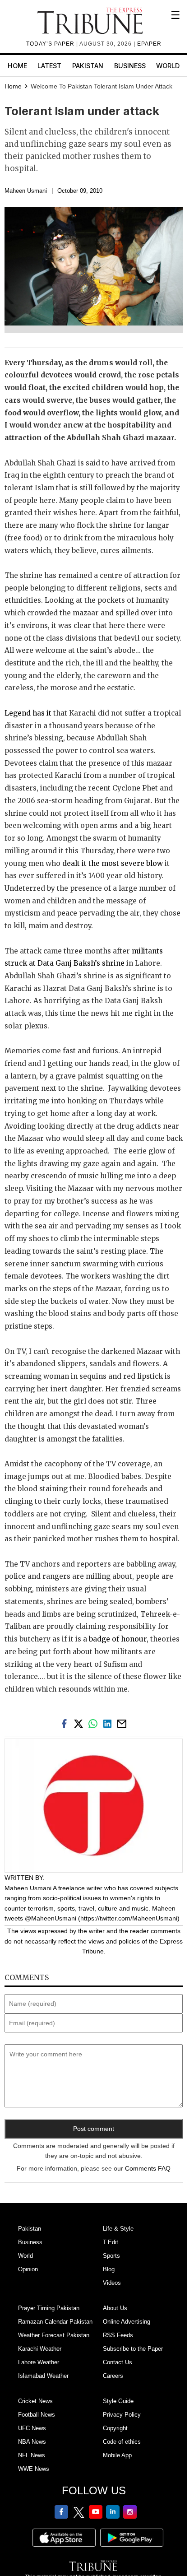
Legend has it (28, 713)
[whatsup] (95, 1723)
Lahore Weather (39, 2362)
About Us (115, 2308)
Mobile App (117, 2455)
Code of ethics (122, 2442)
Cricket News (35, 2401)
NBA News (32, 2442)
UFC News (32, 2428)
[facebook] (66, 1723)
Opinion (28, 2269)
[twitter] (80, 1723)
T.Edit (111, 2242)
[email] (123, 1723)
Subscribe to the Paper (133, 2349)
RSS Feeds (118, 2335)
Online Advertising (127, 2322)
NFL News (32, 2455)
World (168, 66)
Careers (113, 2376)
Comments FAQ (148, 2168)
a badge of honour (115, 1639)
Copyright (115, 2428)
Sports (111, 2256)
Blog (109, 2269)
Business (130, 66)
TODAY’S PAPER (51, 44)
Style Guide (118, 2401)
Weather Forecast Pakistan (54, 2335)
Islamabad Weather (43, 2376)
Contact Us (118, 2362)
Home (17, 66)
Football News (37, 2415)
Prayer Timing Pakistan (49, 2308)
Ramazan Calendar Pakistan (55, 2322)
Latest (49, 66)
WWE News (34, 2469)
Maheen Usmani (26, 191)
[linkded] (109, 1723)
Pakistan (88, 66)
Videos (112, 2283)
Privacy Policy (122, 2415)
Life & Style (118, 2229)
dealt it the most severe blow (113, 863)
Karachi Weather (40, 2349)
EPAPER (149, 44)
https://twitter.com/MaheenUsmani (129, 1918)
